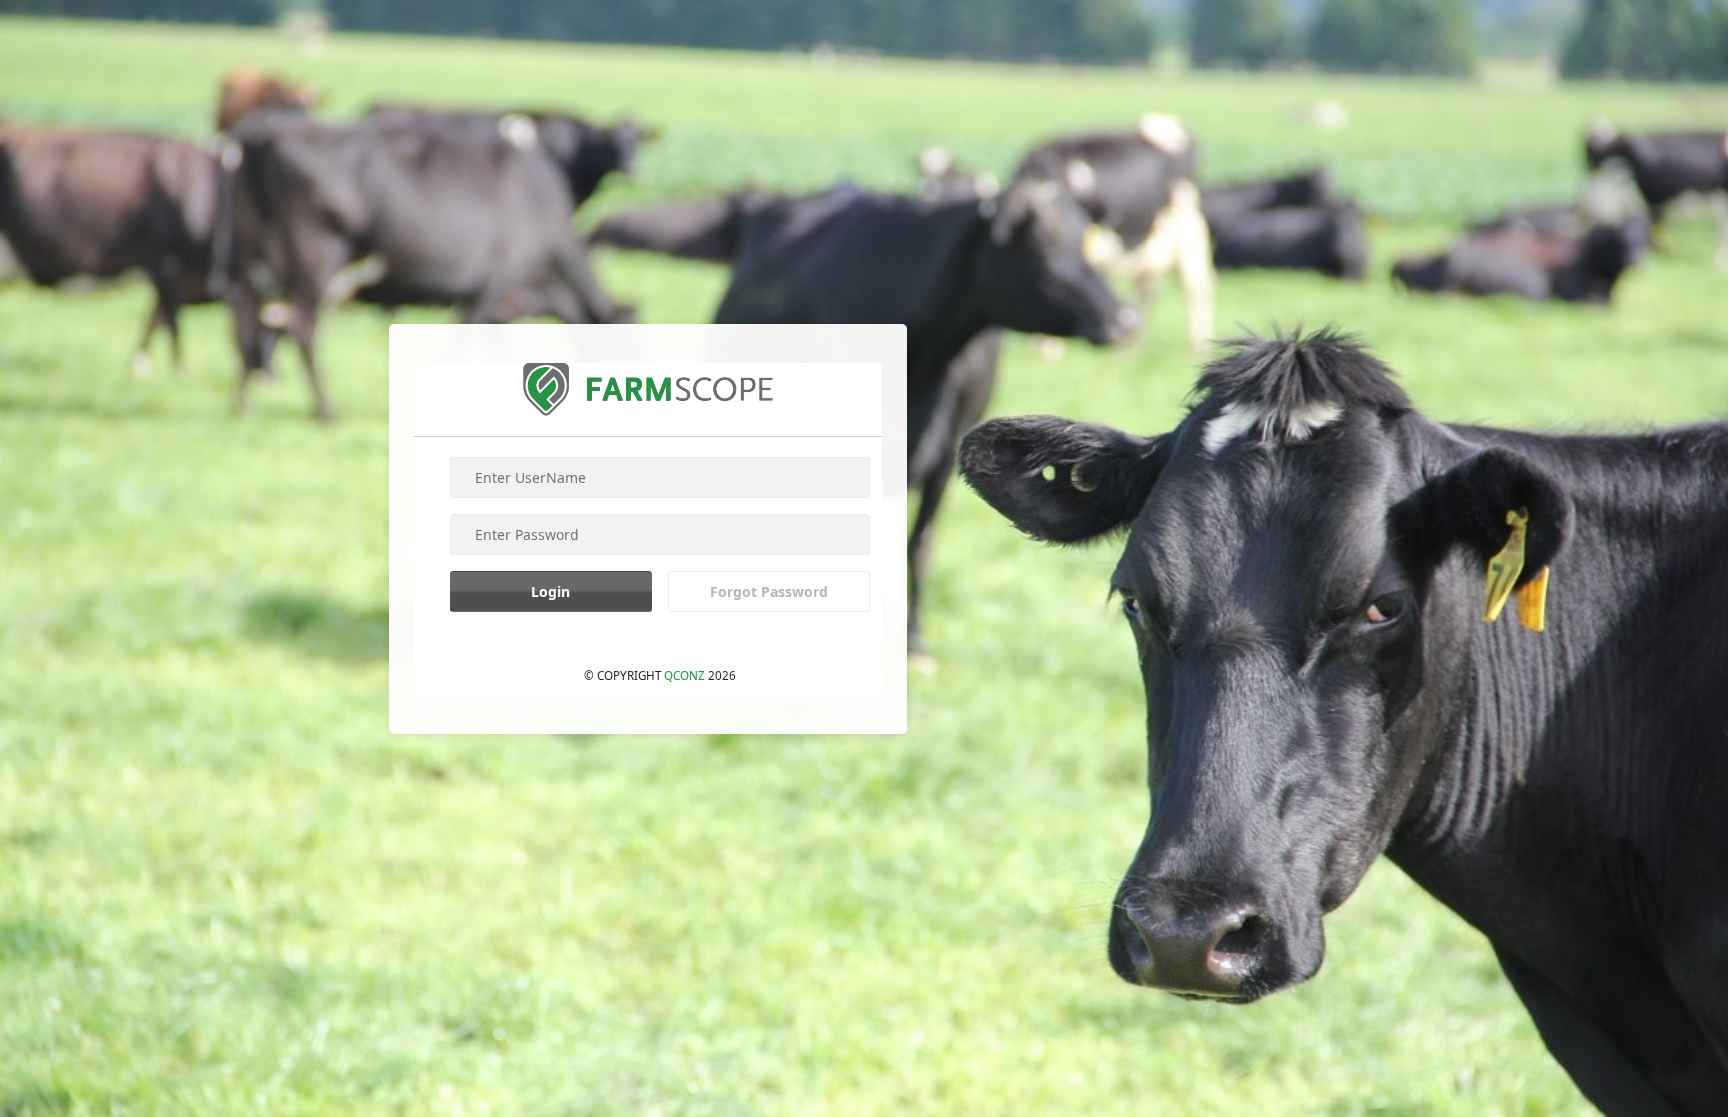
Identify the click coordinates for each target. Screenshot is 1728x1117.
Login (550, 591)
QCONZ (684, 675)
